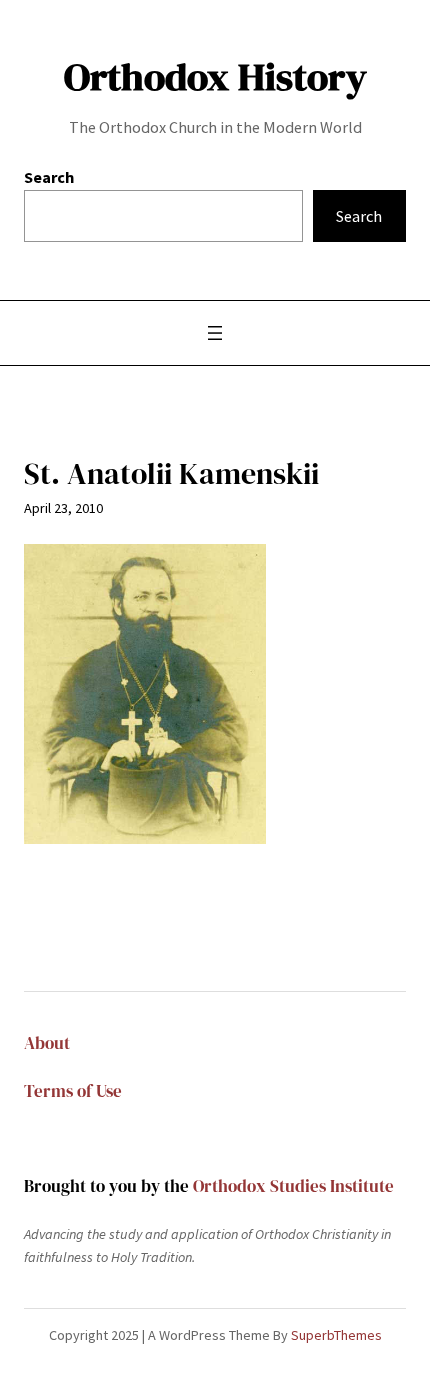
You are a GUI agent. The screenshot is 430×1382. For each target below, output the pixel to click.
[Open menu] (215, 333)
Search (49, 177)
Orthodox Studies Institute (293, 1186)
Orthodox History (215, 76)
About (47, 1043)
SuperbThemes (336, 1335)
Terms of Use (73, 1091)
